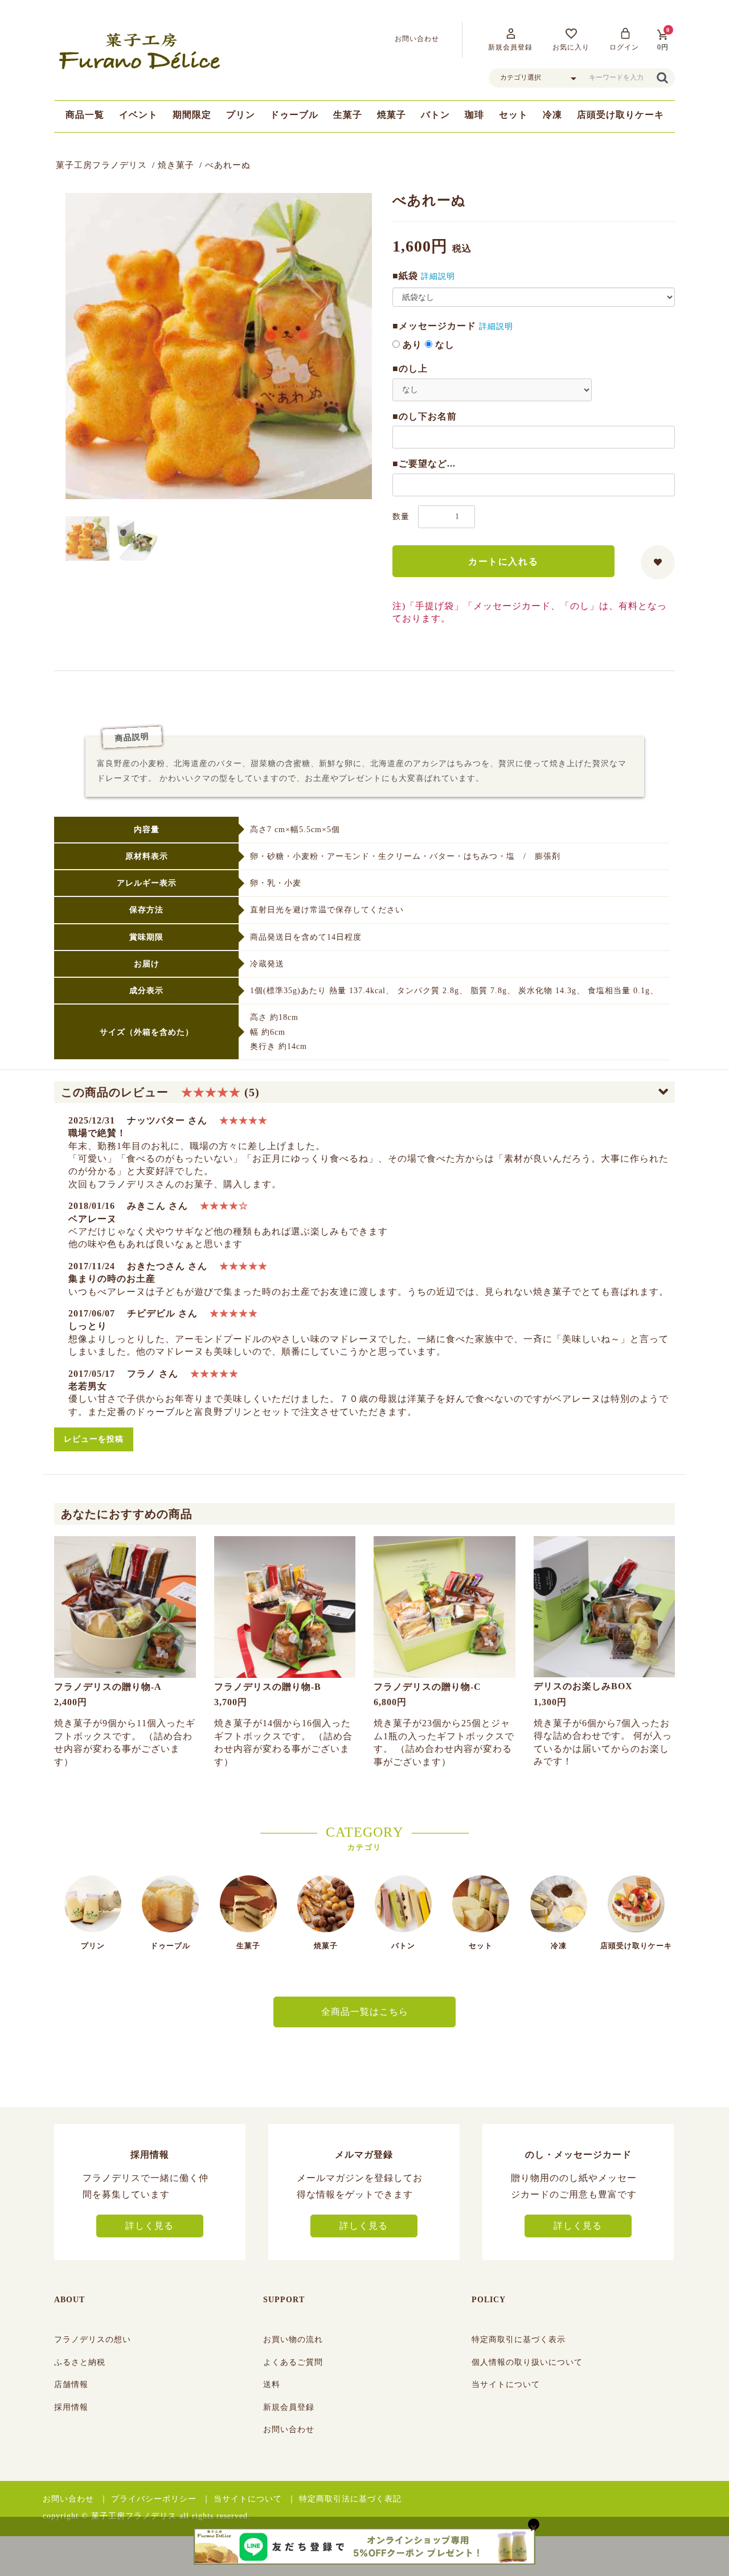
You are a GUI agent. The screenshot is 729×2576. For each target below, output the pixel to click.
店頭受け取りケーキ (621, 115)
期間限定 (192, 115)
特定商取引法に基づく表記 (350, 2499)
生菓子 (348, 115)
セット (513, 115)
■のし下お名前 (425, 416)
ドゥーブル (294, 115)
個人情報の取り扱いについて (527, 2362)
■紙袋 (405, 276)
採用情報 (71, 2407)
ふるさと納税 (80, 2362)
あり (411, 345)
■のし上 (410, 369)
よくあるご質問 (293, 2362)
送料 (272, 2384)
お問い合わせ (289, 2429)
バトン (435, 115)
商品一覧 (85, 115)
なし (443, 345)
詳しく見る (150, 2226)
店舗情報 (71, 2384)
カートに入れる (503, 561)
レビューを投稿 (94, 1439)
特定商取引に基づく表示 (519, 2340)
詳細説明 (438, 276)
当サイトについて (506, 2384)
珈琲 (474, 115)
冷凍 (552, 115)
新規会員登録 (289, 2407)
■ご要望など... (424, 464)
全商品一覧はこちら (365, 2012)
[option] (219, 346)
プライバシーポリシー (154, 2499)
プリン (241, 115)
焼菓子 (392, 115)
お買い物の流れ (293, 2340)
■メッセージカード (434, 326)
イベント (138, 115)
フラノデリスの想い (93, 2340)
